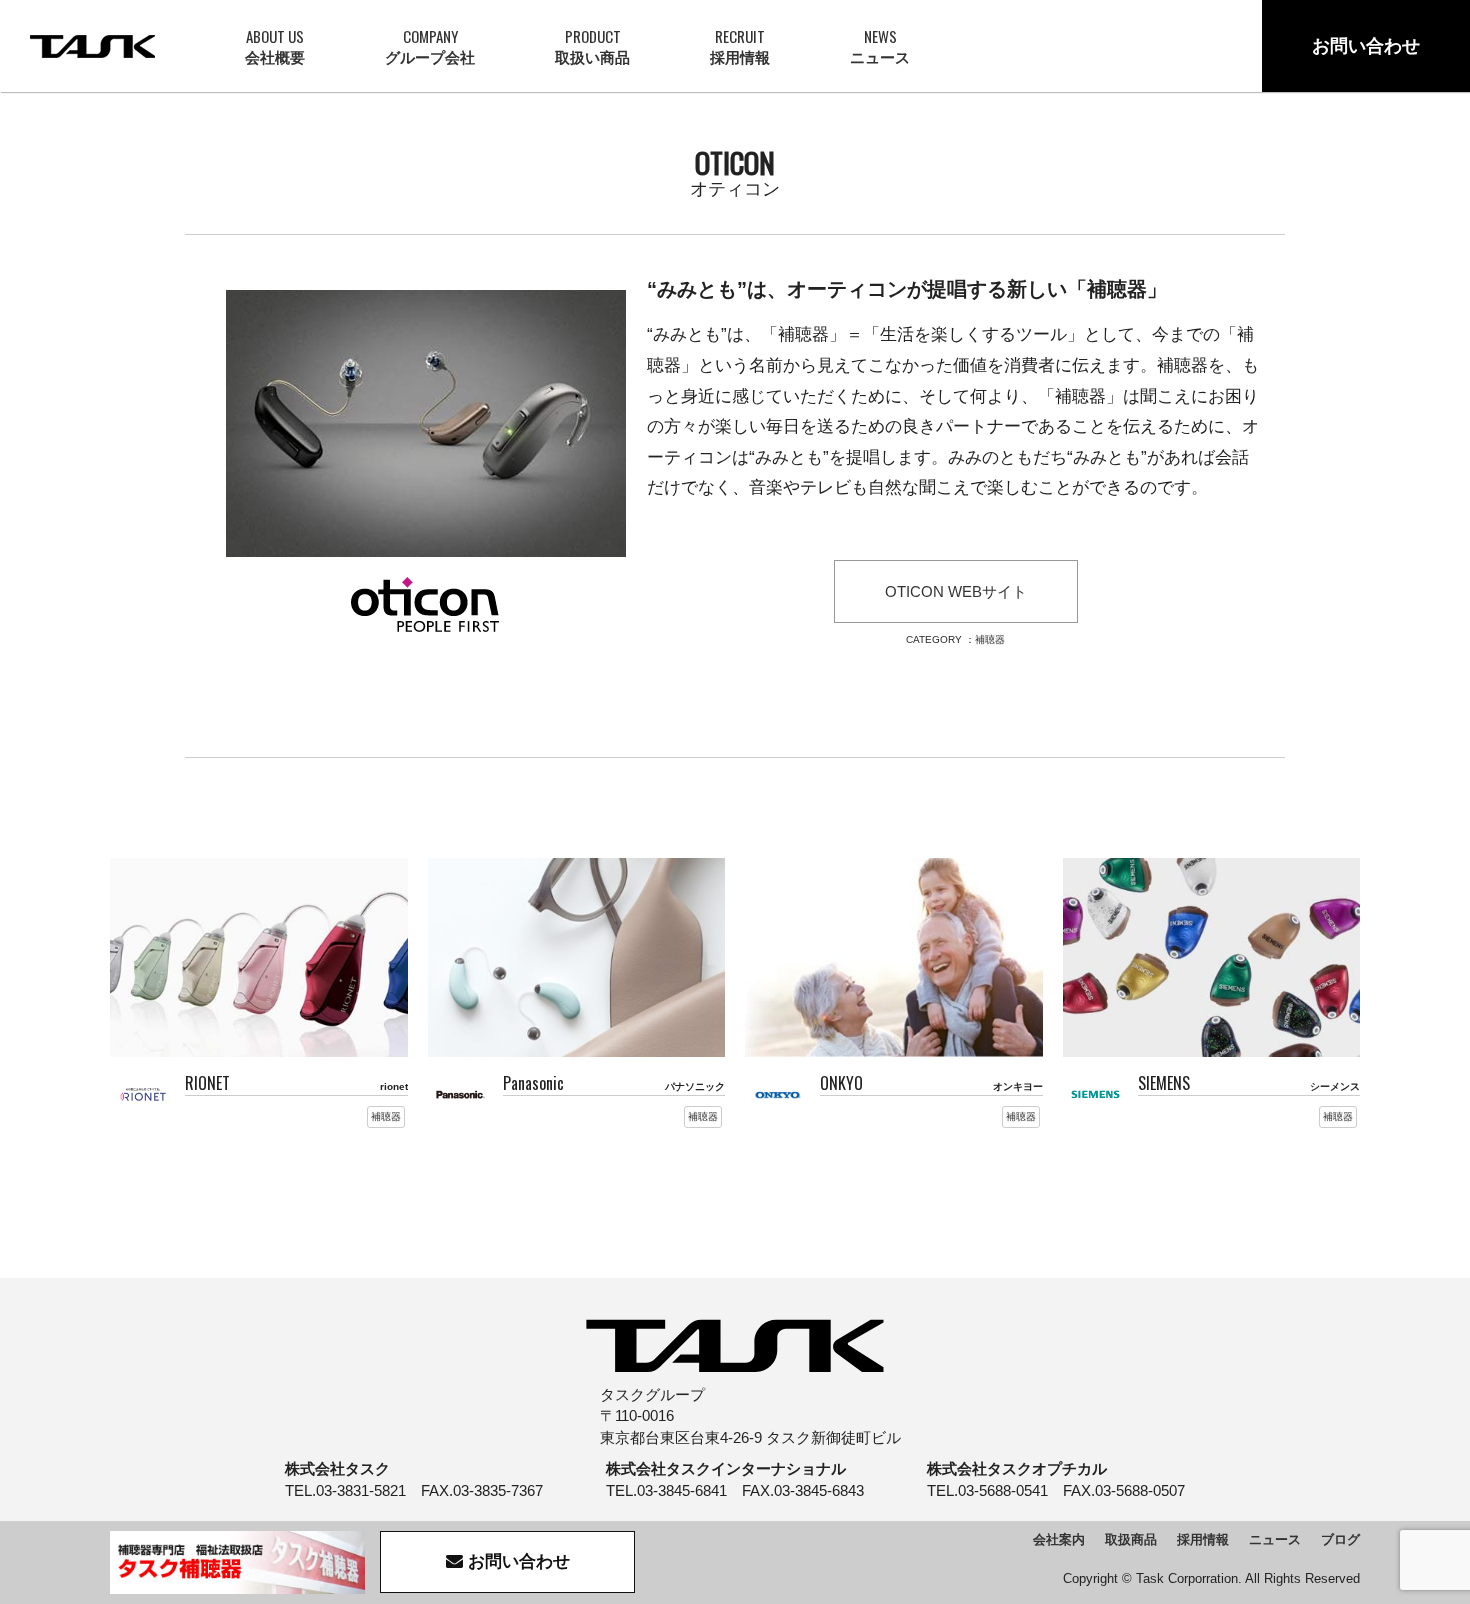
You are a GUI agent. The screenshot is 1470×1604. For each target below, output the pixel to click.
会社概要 (275, 45)
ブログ (1340, 1539)
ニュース (880, 45)
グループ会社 (430, 45)
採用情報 (740, 45)
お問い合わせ (1366, 46)
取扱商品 (1131, 1539)
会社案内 (1059, 1539)
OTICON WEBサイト (956, 591)
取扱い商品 (592, 45)
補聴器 (990, 639)
